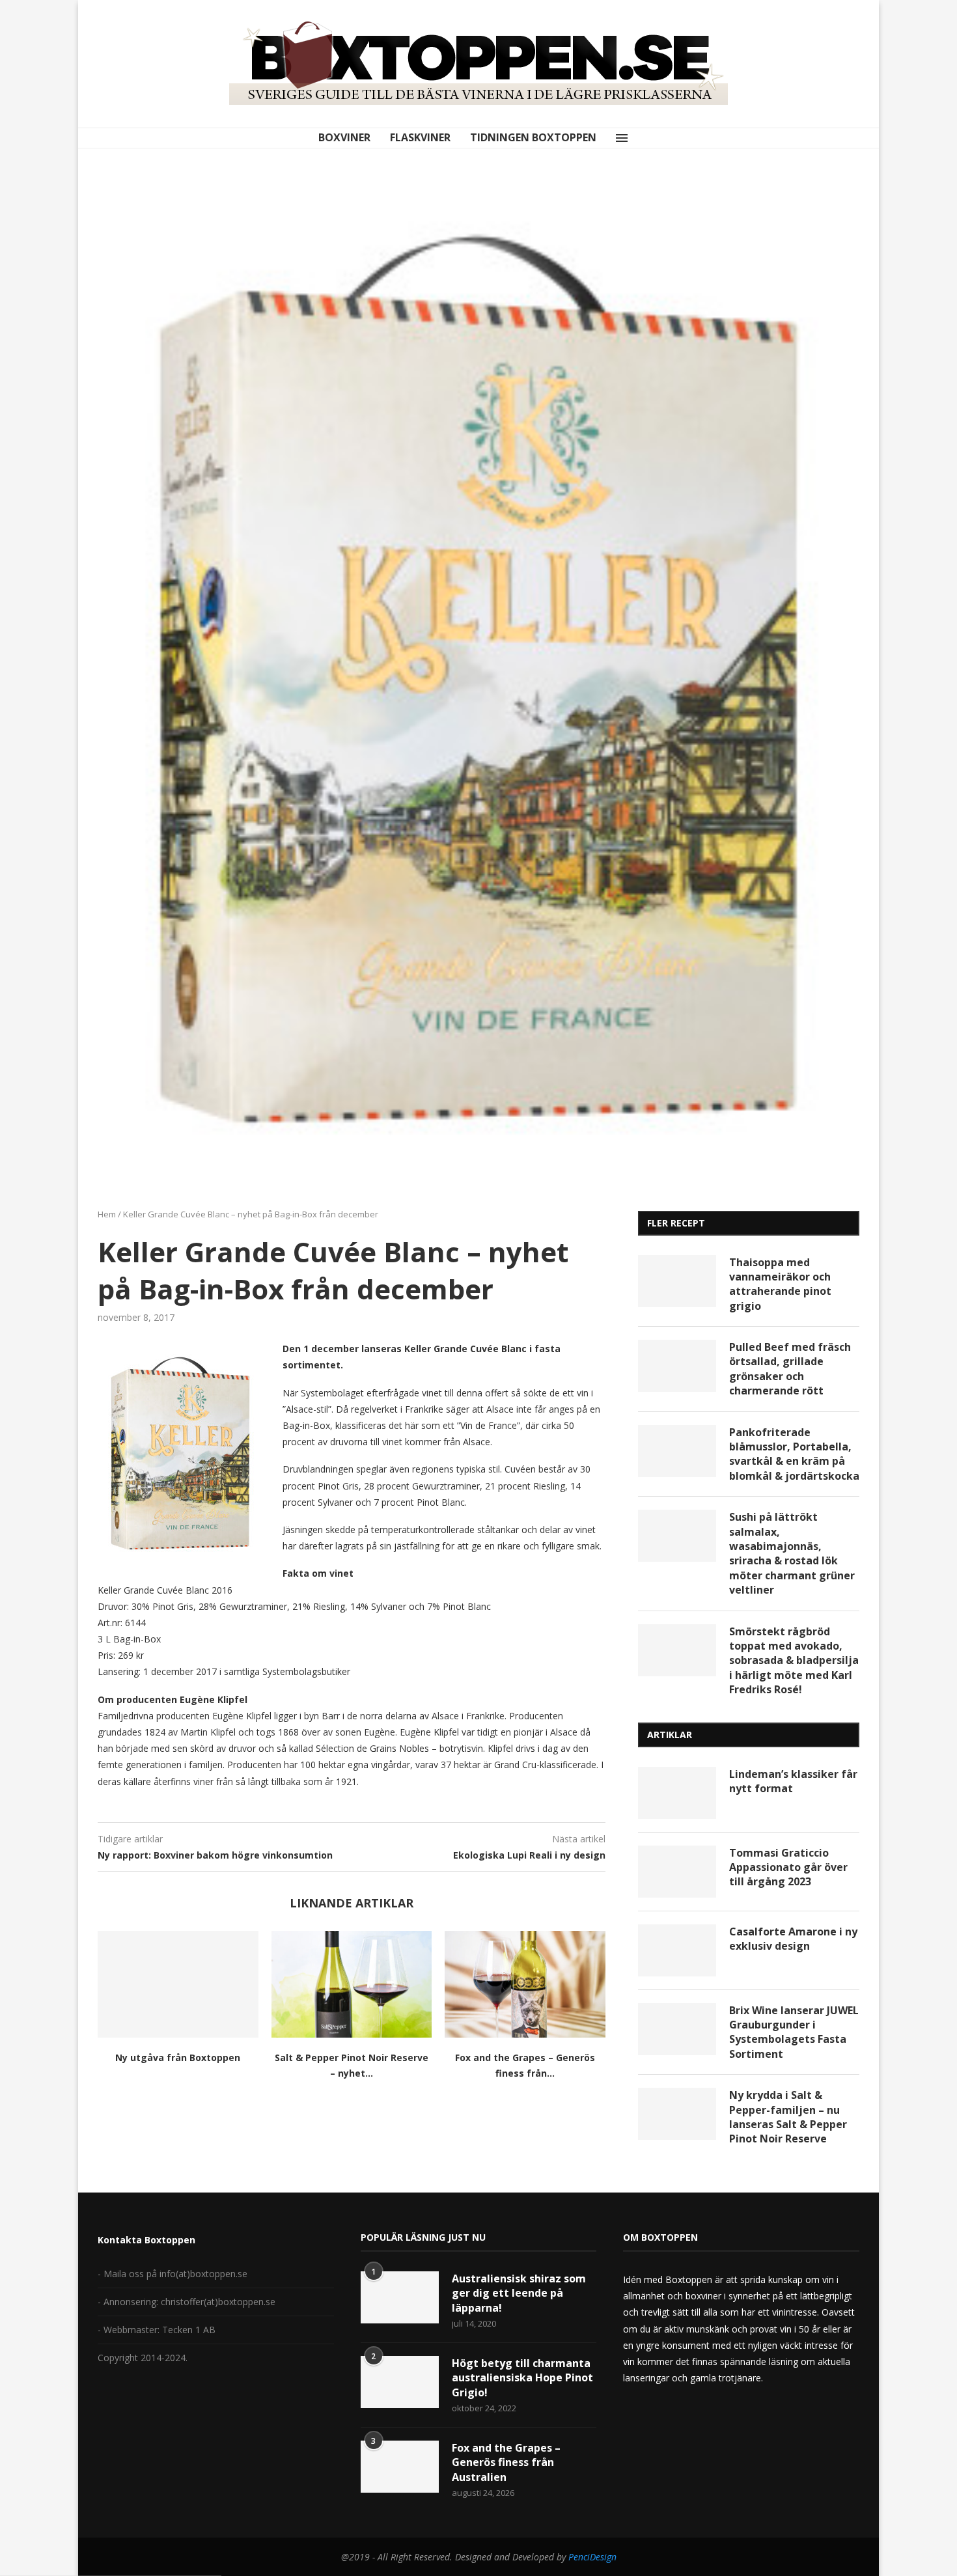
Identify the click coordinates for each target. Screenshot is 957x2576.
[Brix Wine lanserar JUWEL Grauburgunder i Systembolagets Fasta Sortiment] (677, 2029)
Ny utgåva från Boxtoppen (178, 2057)
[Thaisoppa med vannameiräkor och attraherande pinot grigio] (677, 1281)
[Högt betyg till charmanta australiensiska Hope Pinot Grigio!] (400, 2382)
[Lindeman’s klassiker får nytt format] (677, 1793)
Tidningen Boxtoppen (533, 137)
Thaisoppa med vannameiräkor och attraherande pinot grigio (780, 1284)
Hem (107, 1214)
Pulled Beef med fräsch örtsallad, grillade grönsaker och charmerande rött (790, 1369)
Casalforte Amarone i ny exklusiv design (793, 1939)
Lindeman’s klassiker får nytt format (793, 1781)
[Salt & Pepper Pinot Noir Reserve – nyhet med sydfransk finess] (352, 1984)
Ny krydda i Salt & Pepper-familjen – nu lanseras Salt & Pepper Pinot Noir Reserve (788, 2117)
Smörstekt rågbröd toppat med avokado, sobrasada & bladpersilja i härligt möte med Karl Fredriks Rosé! (794, 1661)
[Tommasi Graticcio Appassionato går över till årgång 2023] (677, 1872)
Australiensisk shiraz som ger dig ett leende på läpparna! (519, 2293)
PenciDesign (592, 2557)
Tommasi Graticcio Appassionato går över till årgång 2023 (788, 1867)
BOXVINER (344, 137)
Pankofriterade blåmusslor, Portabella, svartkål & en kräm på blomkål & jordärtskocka (794, 1454)
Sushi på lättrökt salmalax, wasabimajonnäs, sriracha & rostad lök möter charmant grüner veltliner (792, 1553)
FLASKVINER (420, 137)
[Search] (642, 138)
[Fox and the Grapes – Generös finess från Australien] (525, 1984)
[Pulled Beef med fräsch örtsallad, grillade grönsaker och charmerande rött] (677, 1366)
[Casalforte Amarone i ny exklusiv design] (677, 1950)
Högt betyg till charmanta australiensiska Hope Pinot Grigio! (522, 2378)
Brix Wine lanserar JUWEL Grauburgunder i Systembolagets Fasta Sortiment (794, 2032)
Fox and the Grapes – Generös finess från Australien (506, 2462)
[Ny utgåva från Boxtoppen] (178, 1984)
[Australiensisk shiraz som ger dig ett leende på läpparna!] (400, 2297)
